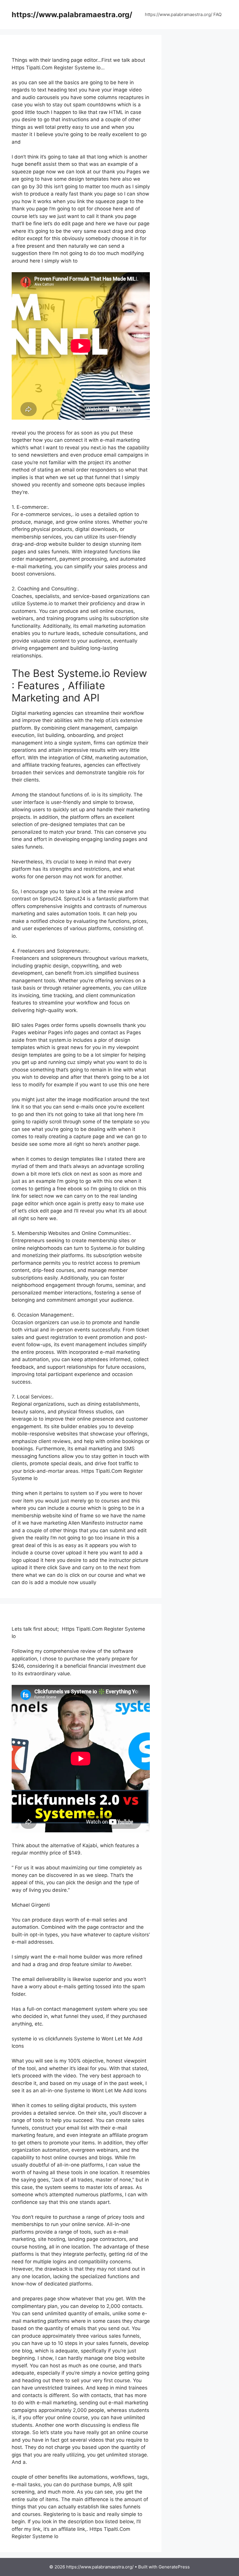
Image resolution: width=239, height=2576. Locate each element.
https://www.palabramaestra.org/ (72, 15)
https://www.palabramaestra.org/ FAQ (183, 14)
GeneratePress (174, 2567)
